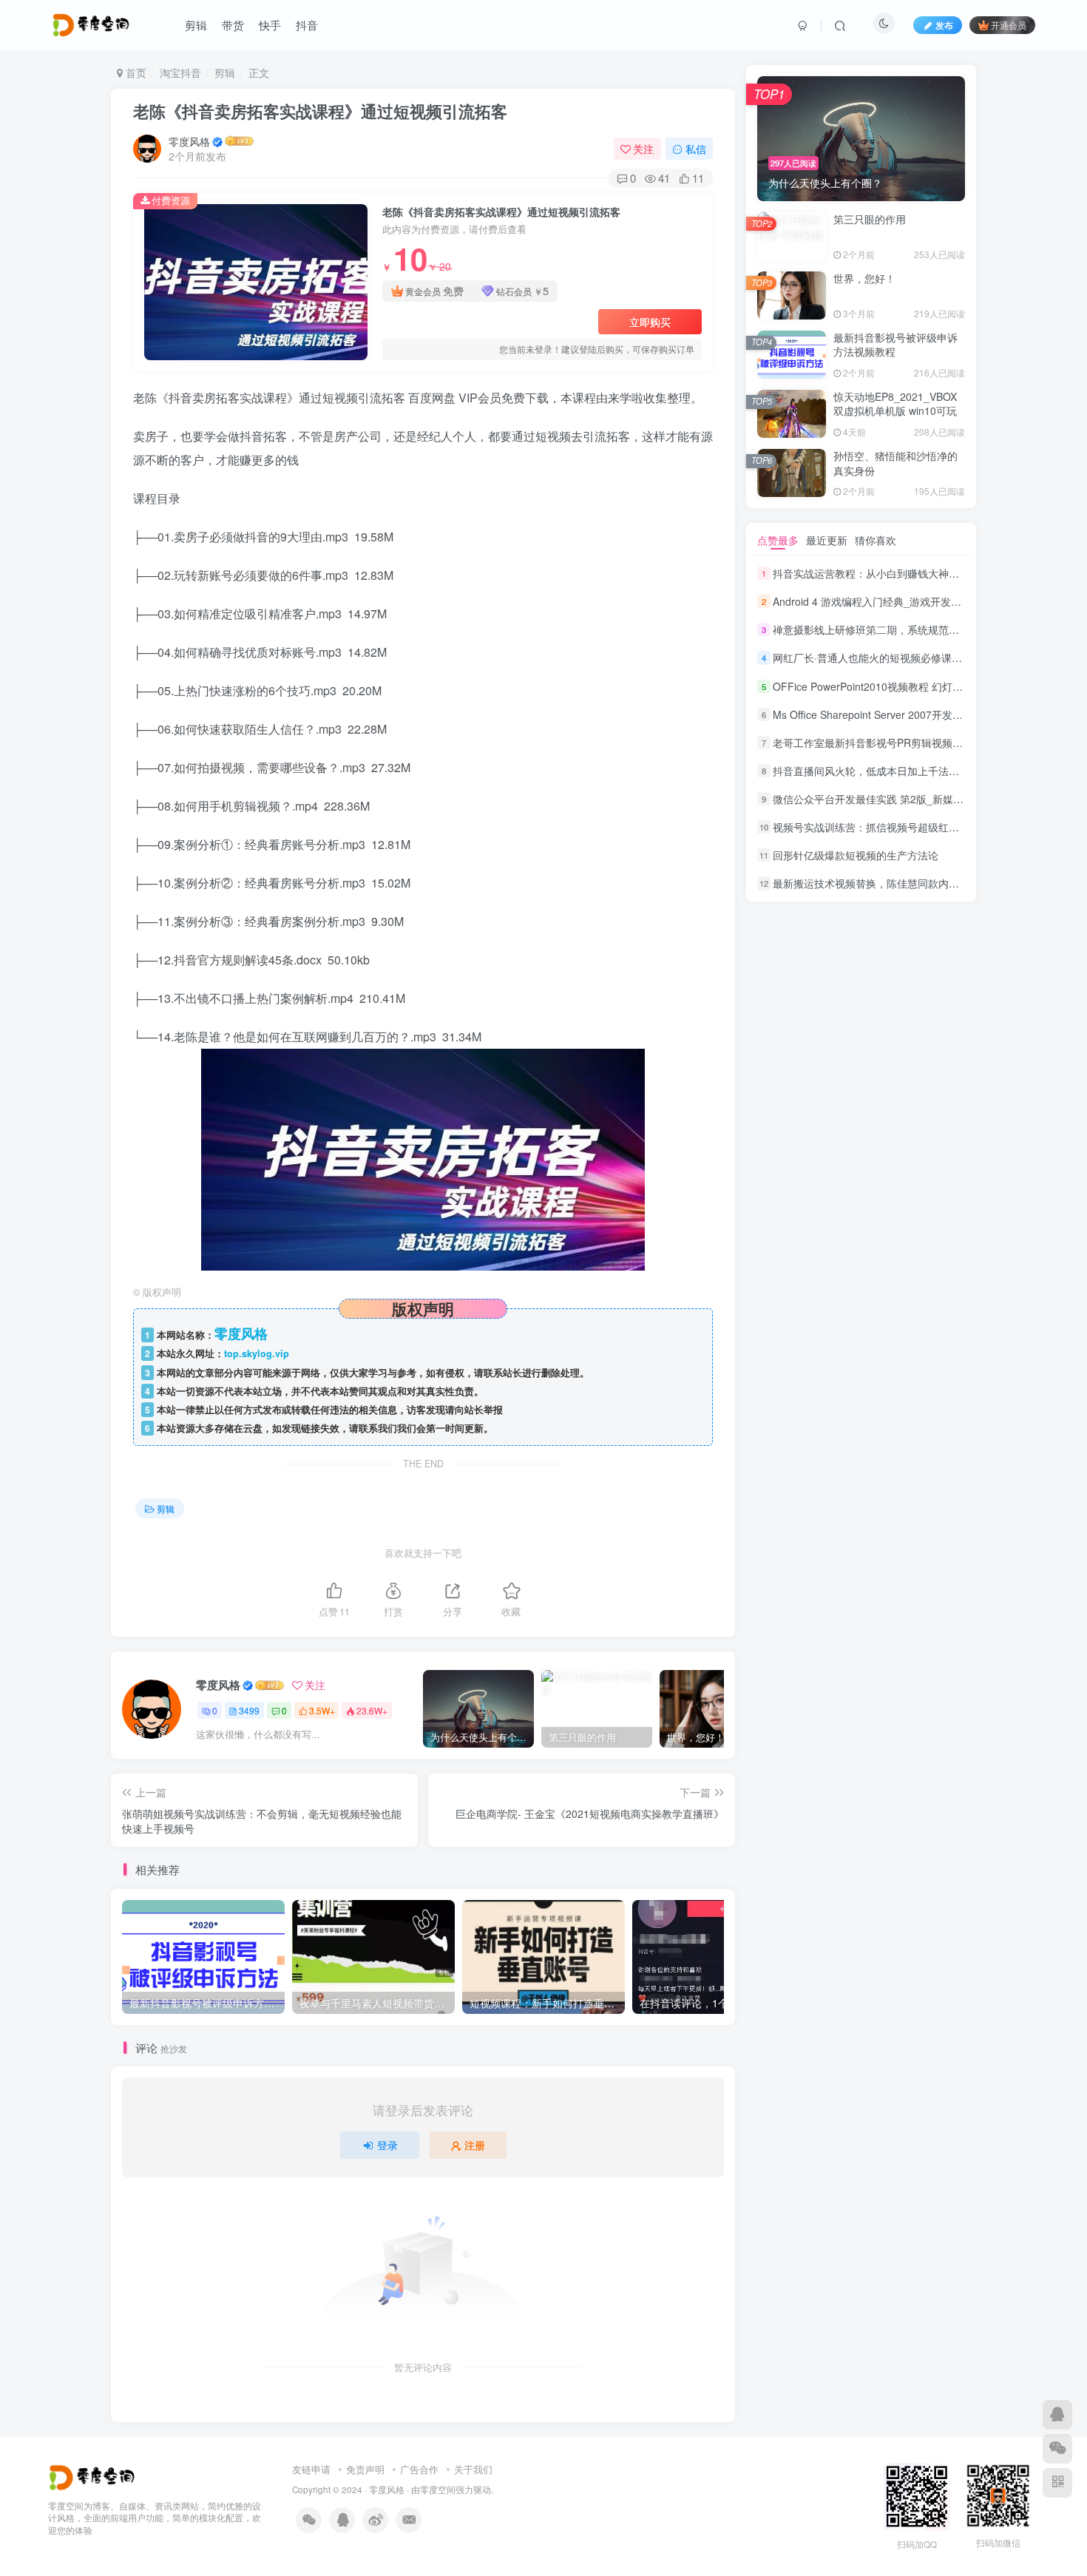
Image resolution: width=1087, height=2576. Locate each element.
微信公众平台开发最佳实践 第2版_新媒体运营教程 (889, 799)
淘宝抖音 (180, 72)
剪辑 (225, 72)
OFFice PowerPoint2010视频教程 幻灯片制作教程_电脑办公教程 (922, 686)
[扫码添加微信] (1057, 2449)
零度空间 (438, 2489)
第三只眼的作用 (870, 219)
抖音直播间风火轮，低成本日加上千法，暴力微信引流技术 (907, 771)
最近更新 (827, 540)
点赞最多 (778, 540)
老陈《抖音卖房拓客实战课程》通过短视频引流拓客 (320, 111)
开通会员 (1009, 25)
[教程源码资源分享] (94, 2476)
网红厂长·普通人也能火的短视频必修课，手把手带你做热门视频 (919, 658)
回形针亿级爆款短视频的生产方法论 (856, 855)
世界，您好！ (864, 278)
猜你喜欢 (876, 540)
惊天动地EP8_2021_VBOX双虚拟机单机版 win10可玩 (895, 404)
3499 (249, 1710)
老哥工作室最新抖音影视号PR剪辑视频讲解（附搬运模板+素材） (922, 743)
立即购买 (650, 322)
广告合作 (419, 2469)
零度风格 (189, 141)
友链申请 (311, 2469)
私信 (696, 149)
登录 (387, 2145)
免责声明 (365, 2469)
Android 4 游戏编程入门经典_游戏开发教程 (872, 601)
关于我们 (473, 2469)
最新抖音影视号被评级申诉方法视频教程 (895, 345)
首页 (135, 72)
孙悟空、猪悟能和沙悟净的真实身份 (895, 463)
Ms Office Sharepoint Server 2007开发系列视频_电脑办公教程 (917, 714)
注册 (475, 2145)
